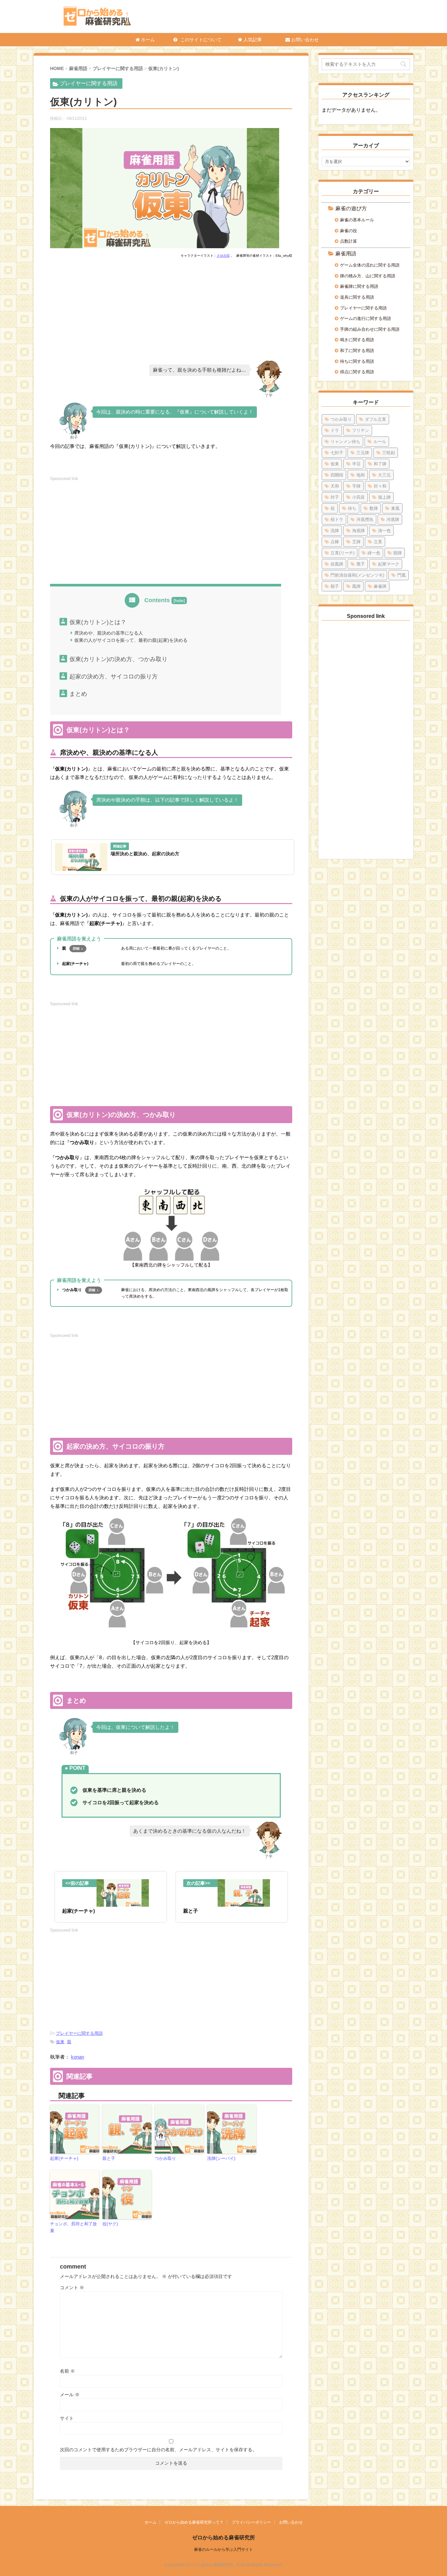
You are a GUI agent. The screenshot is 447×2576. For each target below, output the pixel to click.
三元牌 (363, 453)
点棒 (335, 542)
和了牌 (380, 464)
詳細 (76, 948)
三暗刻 (389, 453)
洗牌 (335, 531)
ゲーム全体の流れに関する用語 (370, 265)
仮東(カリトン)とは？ (98, 622)
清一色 (384, 531)
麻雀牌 (380, 586)
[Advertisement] (171, 312)
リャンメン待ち (345, 442)
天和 (335, 486)
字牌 (356, 486)
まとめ (78, 694)
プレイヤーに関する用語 (79, 2033)
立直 (378, 542)
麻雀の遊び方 (351, 208)
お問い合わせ (304, 40)
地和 (361, 475)
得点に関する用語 (357, 372)
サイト (67, 2418)
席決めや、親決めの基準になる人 (109, 633)
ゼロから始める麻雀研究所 (223, 2538)
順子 (335, 586)
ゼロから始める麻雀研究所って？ (194, 2522)
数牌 (374, 508)
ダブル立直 (375, 419)
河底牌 (393, 519)
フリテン (361, 430)
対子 (335, 497)
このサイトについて (200, 40)
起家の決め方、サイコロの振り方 (114, 676)
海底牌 (358, 531)
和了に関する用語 (357, 351)
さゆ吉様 (223, 256)
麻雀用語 (346, 254)
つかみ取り (165, 2158)
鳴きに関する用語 (357, 340)
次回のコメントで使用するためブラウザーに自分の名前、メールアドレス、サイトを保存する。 (158, 2450)
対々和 (380, 486)
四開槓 (337, 475)
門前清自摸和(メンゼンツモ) (357, 575)
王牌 (356, 542)
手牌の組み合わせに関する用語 (370, 329)
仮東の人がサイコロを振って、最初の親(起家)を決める (131, 640)
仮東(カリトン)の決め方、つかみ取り (118, 659)
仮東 (60, 2042)
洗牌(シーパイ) (221, 2158)
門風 (402, 575)
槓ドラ (337, 519)
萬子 (361, 564)
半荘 (356, 464)
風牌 (356, 586)
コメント (72, 2288)
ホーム (147, 40)
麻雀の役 (349, 231)
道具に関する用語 (357, 297)
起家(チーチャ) (64, 2158)
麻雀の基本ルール (357, 220)
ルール (380, 442)
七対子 (337, 453)
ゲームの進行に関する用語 (366, 318)
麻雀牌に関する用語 (359, 286)
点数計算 (349, 241)
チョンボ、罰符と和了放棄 (73, 2227)
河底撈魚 (365, 519)
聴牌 (398, 553)
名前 (67, 2371)
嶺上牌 (384, 497)
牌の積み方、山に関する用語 (368, 276)
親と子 (109, 2158)
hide (179, 601)
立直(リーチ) (342, 553)
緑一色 (374, 553)
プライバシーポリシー (251, 2522)
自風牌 (337, 564)
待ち (352, 508)
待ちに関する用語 (357, 361)
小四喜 (358, 497)
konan (78, 2057)
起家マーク (389, 564)
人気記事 (252, 40)
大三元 (384, 475)
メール (70, 2395)
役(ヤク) (110, 2224)
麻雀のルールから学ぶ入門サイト (223, 2549)
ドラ (335, 430)
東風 (395, 508)
